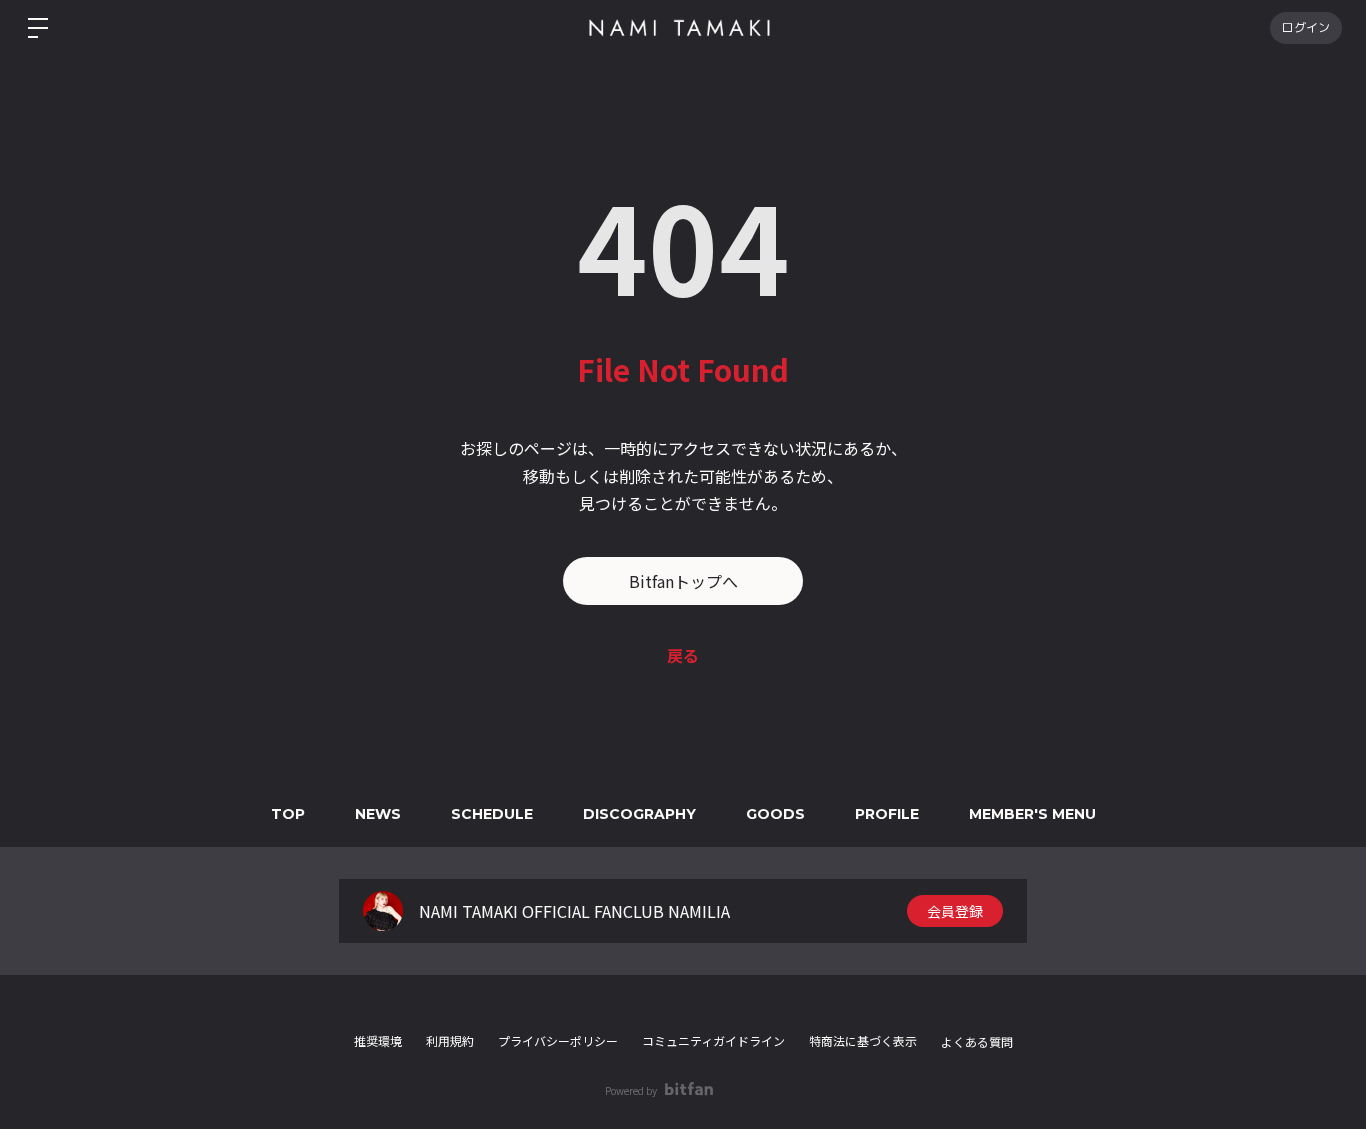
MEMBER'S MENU (1032, 814)
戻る (683, 655)
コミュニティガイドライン (713, 1040)
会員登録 (955, 911)
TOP (288, 814)
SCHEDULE (492, 814)
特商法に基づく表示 (863, 1040)
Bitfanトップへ (683, 581)
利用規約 (450, 1040)
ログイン (1306, 27)
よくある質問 (977, 1042)
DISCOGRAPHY (639, 814)
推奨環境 (378, 1040)
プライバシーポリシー (558, 1040)
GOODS (775, 814)
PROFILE (887, 814)
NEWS (378, 814)
